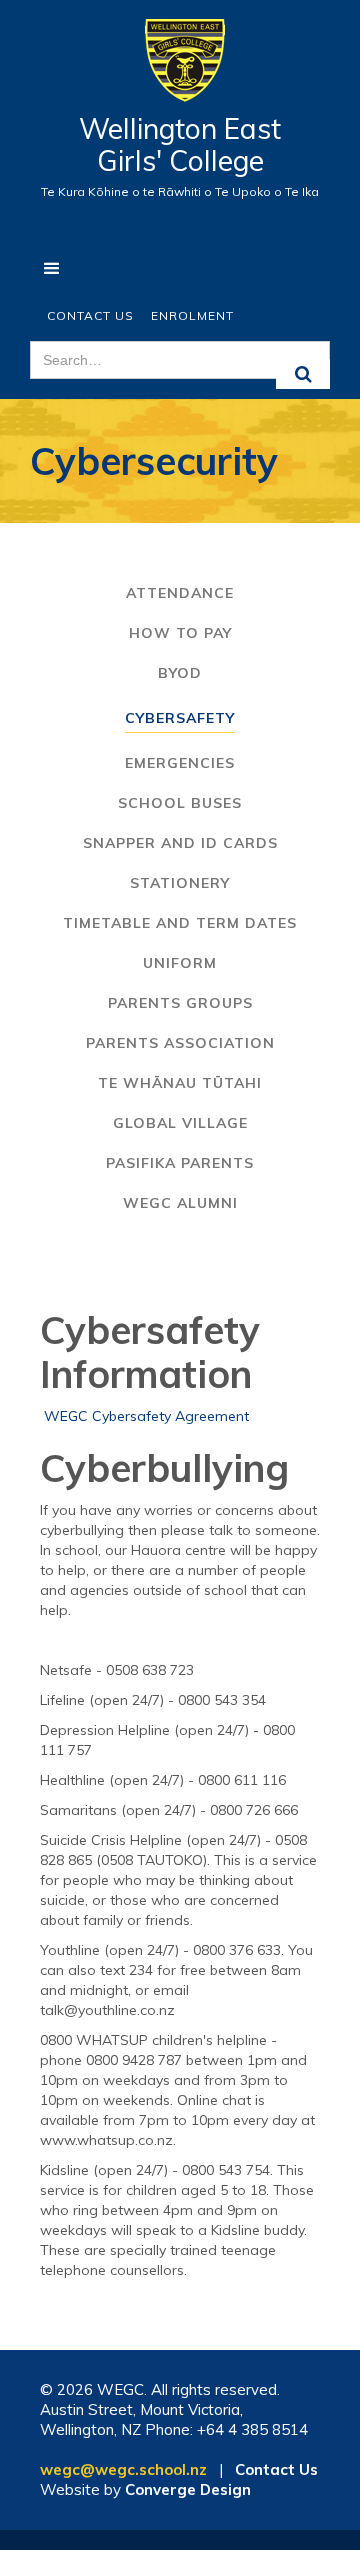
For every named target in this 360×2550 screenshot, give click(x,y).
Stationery (180, 883)
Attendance (180, 593)
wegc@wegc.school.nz (123, 2469)
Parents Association (180, 1043)
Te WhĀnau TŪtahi (180, 1083)
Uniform (180, 963)
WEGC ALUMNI (180, 1203)
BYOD (180, 673)
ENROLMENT (192, 315)
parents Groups (180, 1003)
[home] (180, 70)
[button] (52, 269)
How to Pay (180, 633)
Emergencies (180, 763)
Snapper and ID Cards (180, 843)
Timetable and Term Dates (180, 923)
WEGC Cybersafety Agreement (146, 1416)
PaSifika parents (180, 1163)
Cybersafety (180, 718)
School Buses (180, 803)
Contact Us (90, 315)
